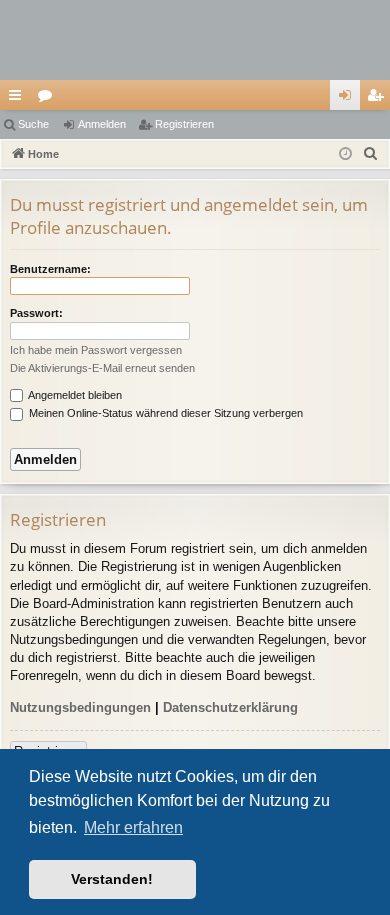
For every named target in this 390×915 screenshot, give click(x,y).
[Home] (195, 40)
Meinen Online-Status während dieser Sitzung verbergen (164, 413)
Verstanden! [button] (112, 879)
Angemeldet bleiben (74, 395)
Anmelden (102, 124)
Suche (33, 124)
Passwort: (36, 313)
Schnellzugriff (19, 99)
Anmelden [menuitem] (349, 99)
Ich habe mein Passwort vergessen (96, 350)
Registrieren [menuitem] (379, 99)
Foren (49, 99)
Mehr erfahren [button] (133, 827)
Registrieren (184, 124)
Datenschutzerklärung (230, 707)
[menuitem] (371, 154)
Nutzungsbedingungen (80, 707)
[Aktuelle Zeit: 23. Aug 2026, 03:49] (345, 154)
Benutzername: (50, 269)
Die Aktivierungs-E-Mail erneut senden (102, 368)
